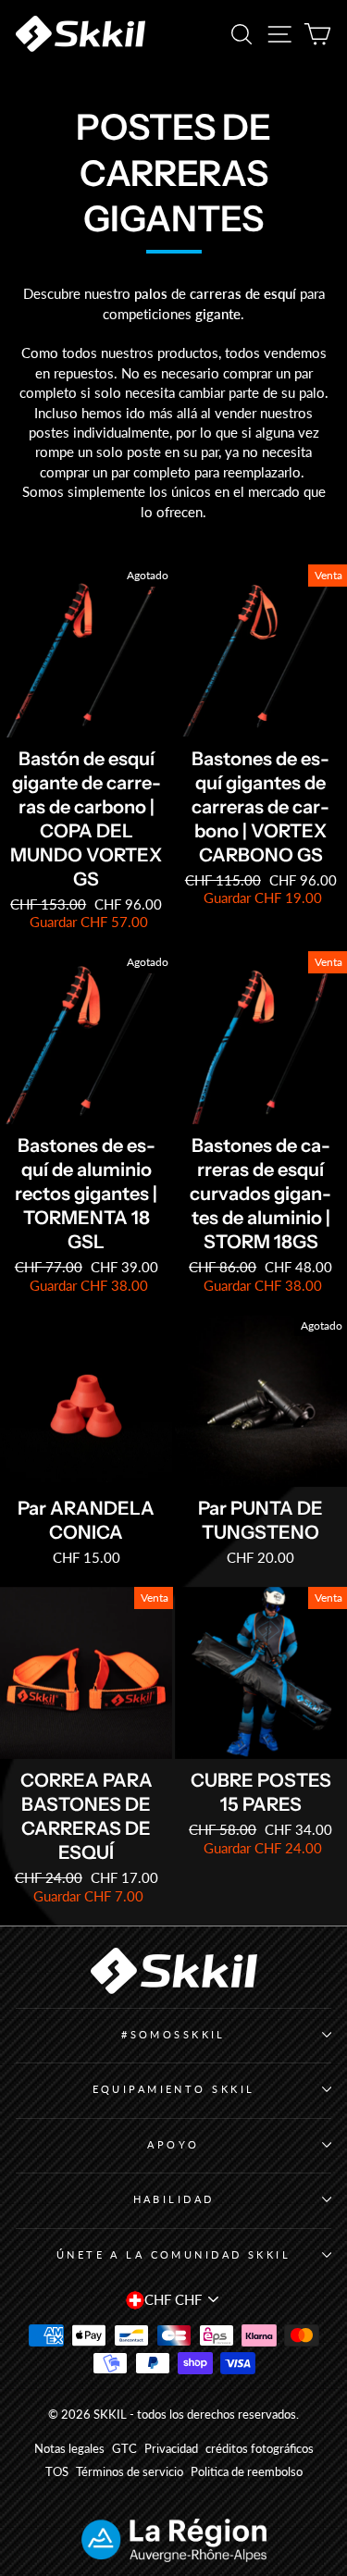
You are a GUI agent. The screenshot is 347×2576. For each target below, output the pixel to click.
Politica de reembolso (247, 2472)
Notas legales (69, 2449)
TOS (57, 2472)
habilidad (174, 2199)
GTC (124, 2449)
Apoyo (173, 2144)
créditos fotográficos (260, 2449)
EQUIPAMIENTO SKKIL (174, 2089)
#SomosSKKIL (173, 2034)
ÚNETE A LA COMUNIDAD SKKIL (174, 2254)
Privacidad (171, 2449)
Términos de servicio (130, 2472)
